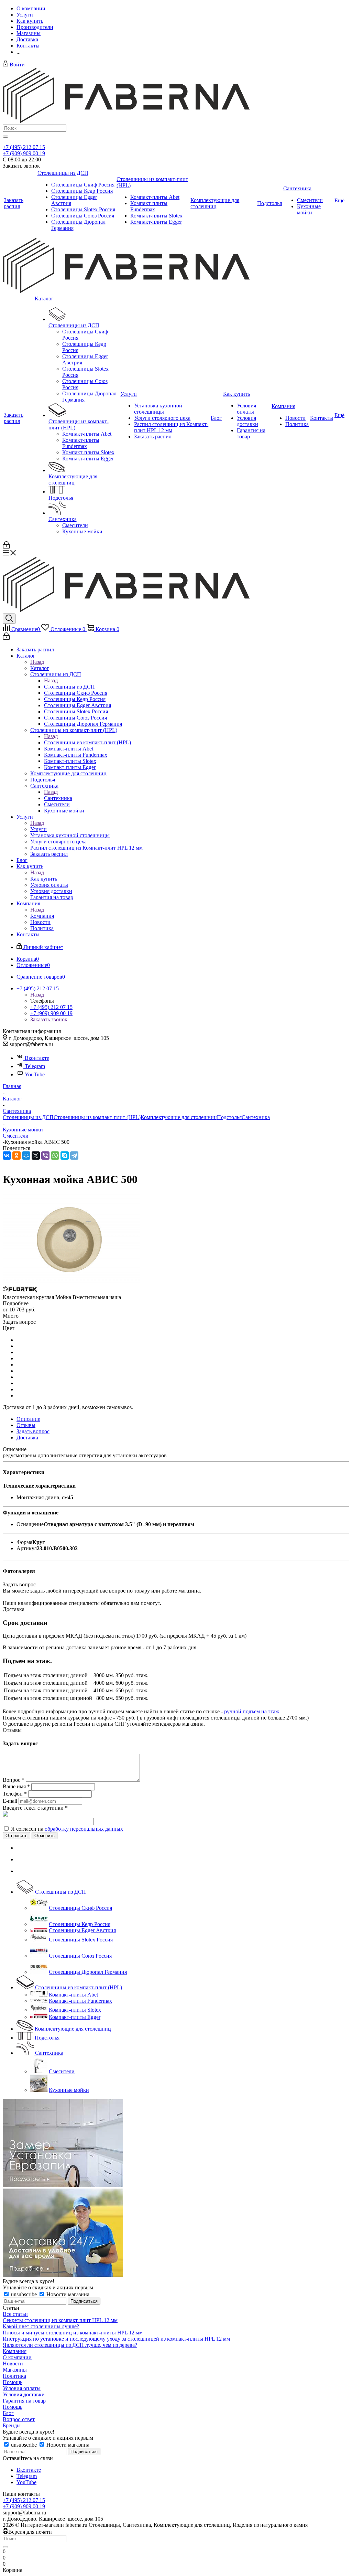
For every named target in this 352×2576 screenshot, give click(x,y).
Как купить (44, 879)
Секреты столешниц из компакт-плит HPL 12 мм (60, 2320)
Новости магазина (67, 2294)
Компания (42, 916)
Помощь (13, 2382)
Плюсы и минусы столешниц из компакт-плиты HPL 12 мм (73, 2333)
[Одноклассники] (16, 1156)
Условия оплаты (22, 2388)
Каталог (40, 668)
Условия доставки (24, 2394)
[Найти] (5, 137)
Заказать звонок (49, 1019)
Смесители (16, 1136)
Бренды (12, 2425)
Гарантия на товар (24, 2401)
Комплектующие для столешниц (179, 1117)
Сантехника (58, 798)
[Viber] (45, 1156)
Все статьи (15, 2314)
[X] (36, 1156)
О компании (17, 2357)
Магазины (15, 2370)
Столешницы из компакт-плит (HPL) (87, 742)
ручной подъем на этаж (252, 1711)
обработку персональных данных (84, 1829)
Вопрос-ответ (19, 2419)
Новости (13, 2364)
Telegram (35, 1066)
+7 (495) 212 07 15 (24, 147)
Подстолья (229, 1117)
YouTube (35, 1074)
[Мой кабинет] (6, 547)
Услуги (38, 829)
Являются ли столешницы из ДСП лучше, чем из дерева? (70, 2345)
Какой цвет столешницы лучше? (41, 2326)
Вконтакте (37, 1058)
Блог (8, 2413)
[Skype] (65, 1156)
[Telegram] (74, 1156)
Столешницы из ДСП (69, 687)
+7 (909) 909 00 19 (24, 153)
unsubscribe (24, 2294)
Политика (14, 2376)
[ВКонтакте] (7, 1156)
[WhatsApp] (55, 1156)
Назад (37, 662)
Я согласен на (67, 1829)
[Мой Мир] (26, 1156)
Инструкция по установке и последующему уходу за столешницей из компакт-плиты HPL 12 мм (116, 2339)
